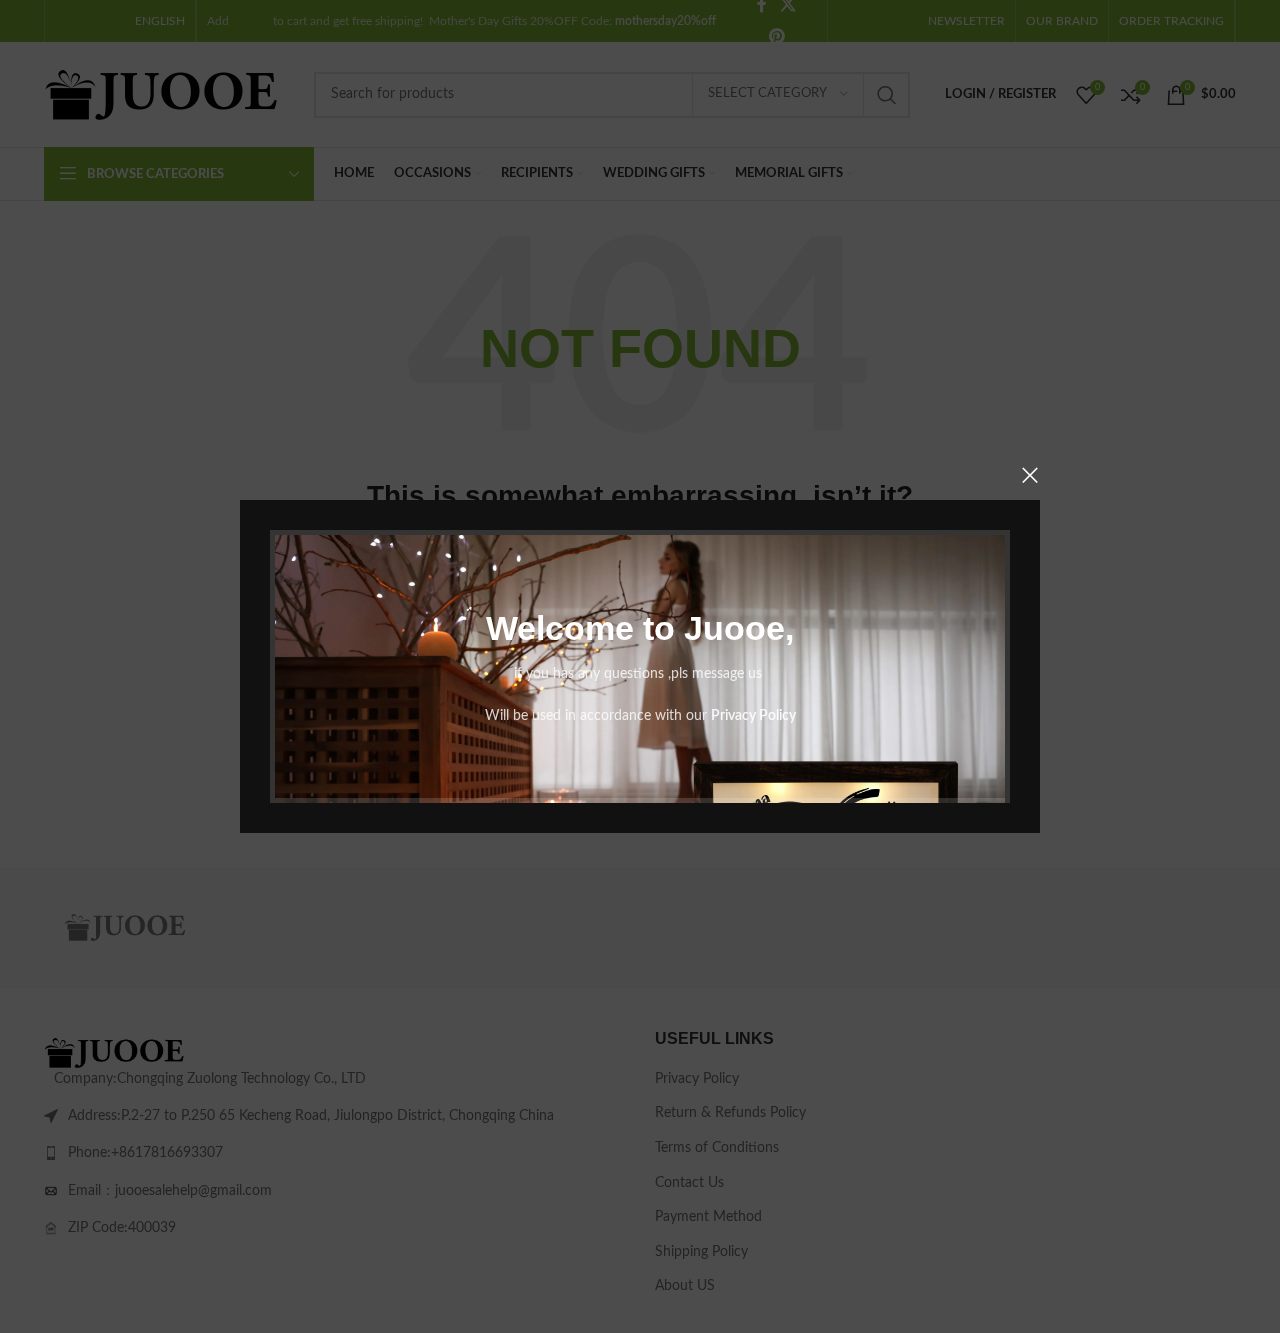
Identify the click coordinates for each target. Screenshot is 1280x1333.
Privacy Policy (753, 716)
